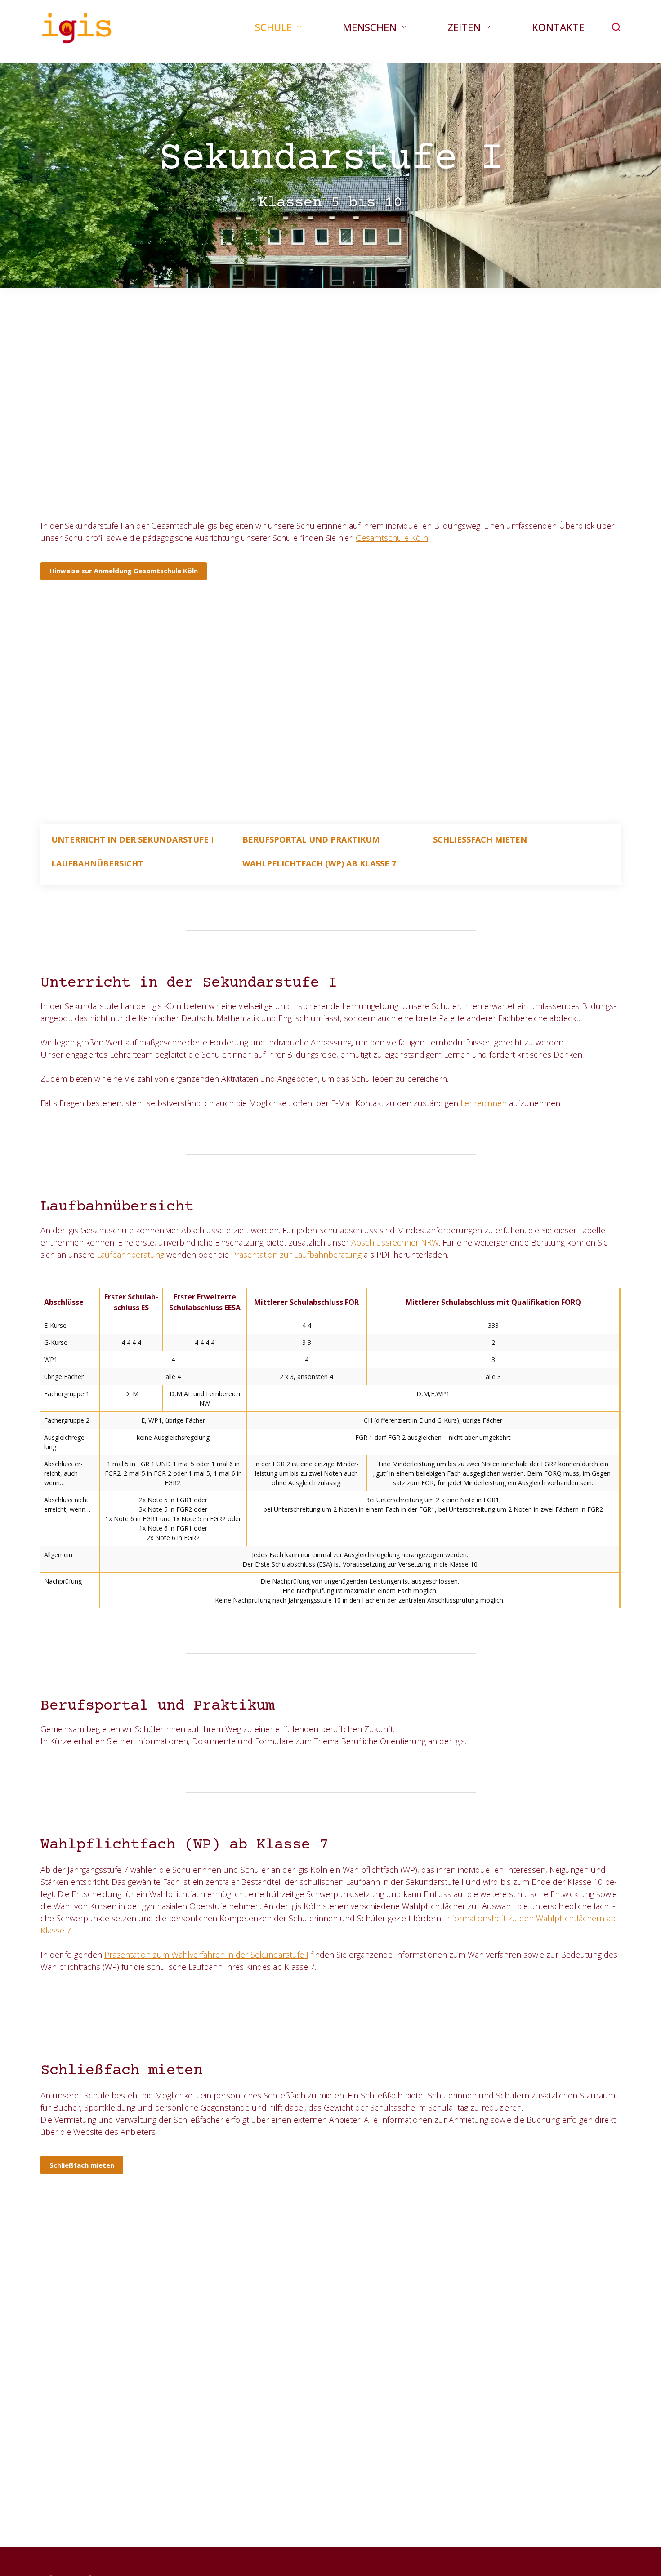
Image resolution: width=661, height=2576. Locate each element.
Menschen (370, 27)
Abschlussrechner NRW (395, 1242)
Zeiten (464, 27)
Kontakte (558, 27)
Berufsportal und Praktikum (311, 839)
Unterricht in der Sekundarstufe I (132, 839)
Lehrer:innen (484, 1103)
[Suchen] (616, 27)
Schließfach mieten (480, 839)
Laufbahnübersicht (97, 864)
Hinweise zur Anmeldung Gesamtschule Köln (124, 571)
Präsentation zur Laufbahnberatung (296, 1255)
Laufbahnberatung (130, 1255)
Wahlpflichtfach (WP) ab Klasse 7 (319, 864)
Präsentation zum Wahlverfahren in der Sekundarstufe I (206, 1955)
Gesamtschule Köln (392, 538)
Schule (273, 27)
